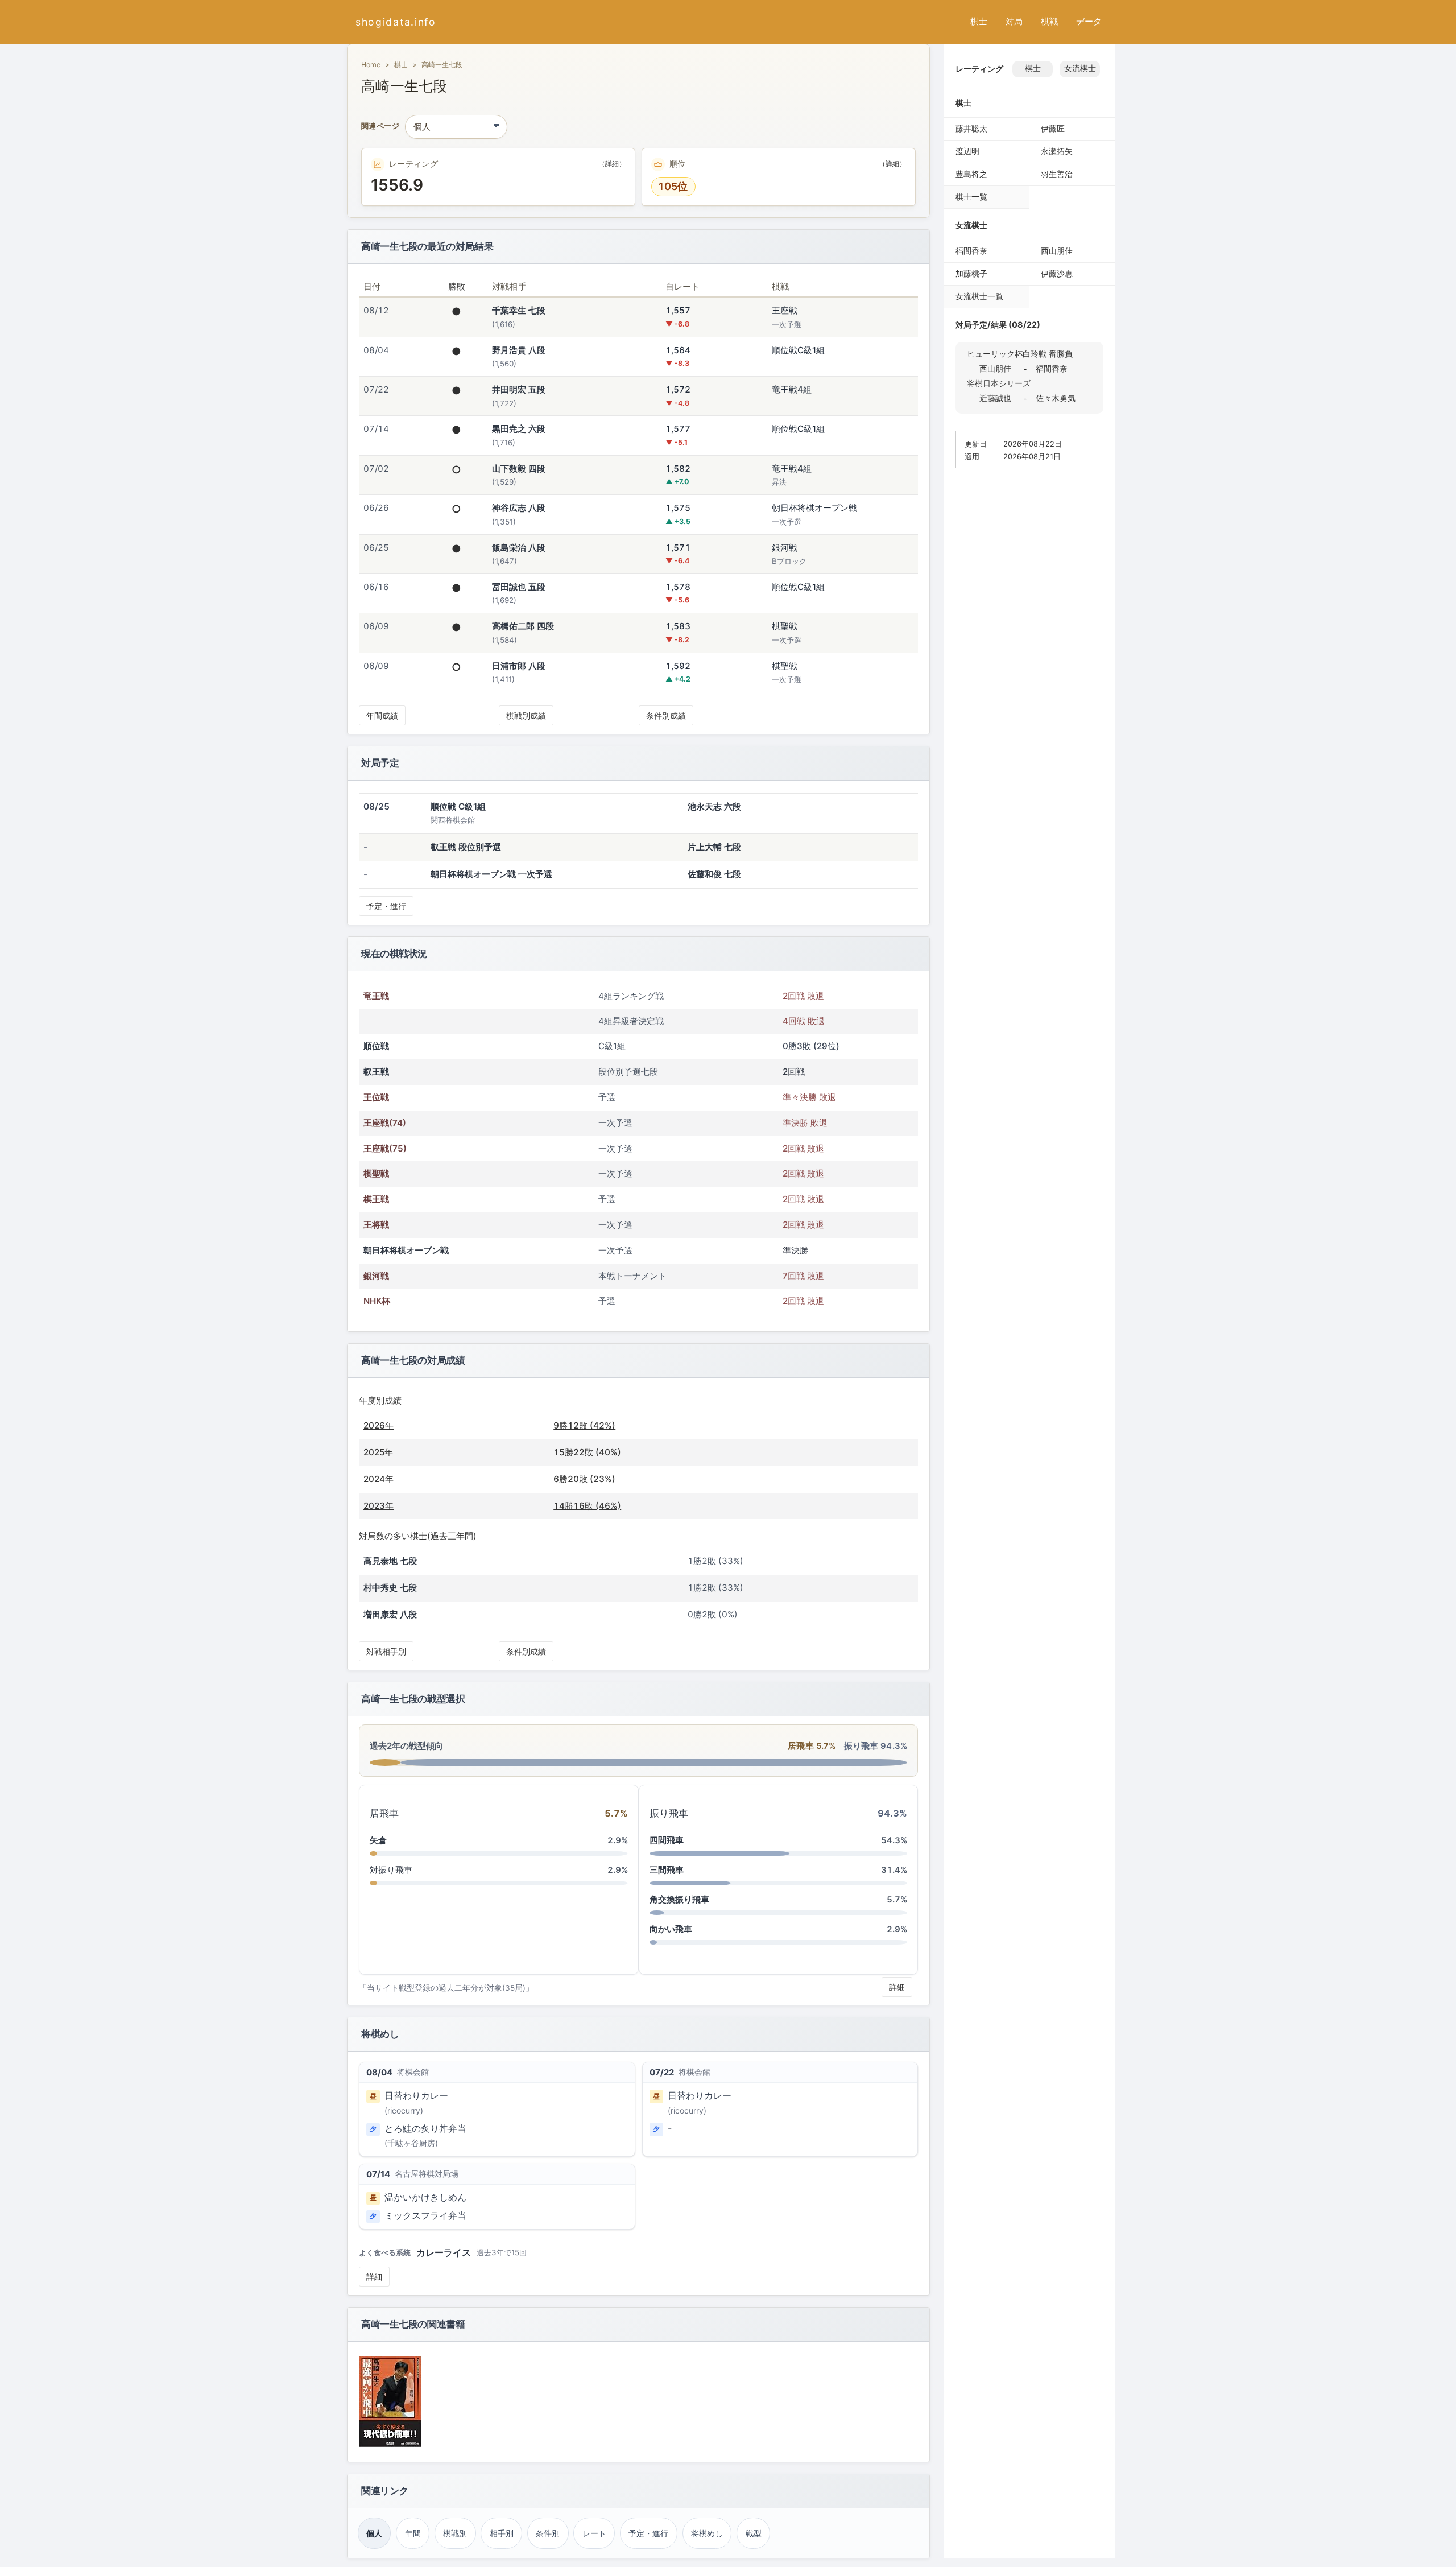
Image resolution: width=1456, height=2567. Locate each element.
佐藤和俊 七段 (714, 874)
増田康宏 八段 (390, 1614)
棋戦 (1049, 21)
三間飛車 (667, 1870)
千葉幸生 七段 (519, 310)
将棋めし (707, 2533)
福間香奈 (971, 251)
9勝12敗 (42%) (584, 1425)
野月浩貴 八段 (519, 350)
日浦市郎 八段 (519, 666)
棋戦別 (455, 2533)
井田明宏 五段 (519, 389)
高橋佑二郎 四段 (523, 626)
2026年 (379, 1425)
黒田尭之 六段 (519, 429)
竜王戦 (376, 996)
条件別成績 (666, 715)
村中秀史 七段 (390, 1588)
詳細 (897, 1987)
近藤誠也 (995, 398)
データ (1089, 21)
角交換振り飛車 (679, 1899)
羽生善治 (1057, 174)
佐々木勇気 (1056, 398)
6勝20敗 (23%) (584, 1479)
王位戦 (376, 1097)
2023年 (379, 1506)
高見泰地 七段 (390, 1561)
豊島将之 (971, 174)
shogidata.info (396, 22)
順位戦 (376, 1046)
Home (371, 65)
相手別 (502, 2533)
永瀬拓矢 (1057, 151)
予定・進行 (386, 906)
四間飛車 (667, 1840)
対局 (1014, 21)
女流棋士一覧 (979, 296)
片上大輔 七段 (714, 847)
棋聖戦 (376, 1173)
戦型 (754, 2533)
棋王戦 (376, 1199)
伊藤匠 (1053, 128)
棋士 (979, 21)
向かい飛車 (671, 1929)
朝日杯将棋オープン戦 (406, 1250)
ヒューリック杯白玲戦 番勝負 (1020, 354)
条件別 (548, 2533)
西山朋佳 (1057, 251)
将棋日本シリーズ (999, 383)
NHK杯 (377, 1301)
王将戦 (376, 1225)
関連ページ (380, 127)
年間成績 (382, 715)
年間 (413, 2533)
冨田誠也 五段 (519, 587)
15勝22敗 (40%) (587, 1452)
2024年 (379, 1479)
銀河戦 (376, 1276)
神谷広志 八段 (519, 508)
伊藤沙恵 (1057, 273)
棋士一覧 (971, 197)
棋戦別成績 (526, 715)
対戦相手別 (386, 1651)
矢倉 (378, 1840)
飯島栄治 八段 (519, 548)
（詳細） (612, 164)
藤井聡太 (971, 128)
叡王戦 (376, 1072)
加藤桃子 (971, 273)
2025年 (378, 1452)
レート (594, 2533)
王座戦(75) (385, 1148)
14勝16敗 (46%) (587, 1506)
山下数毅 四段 (519, 469)
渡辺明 (967, 151)
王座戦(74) (385, 1123)
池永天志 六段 (714, 806)
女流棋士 (1080, 68)
